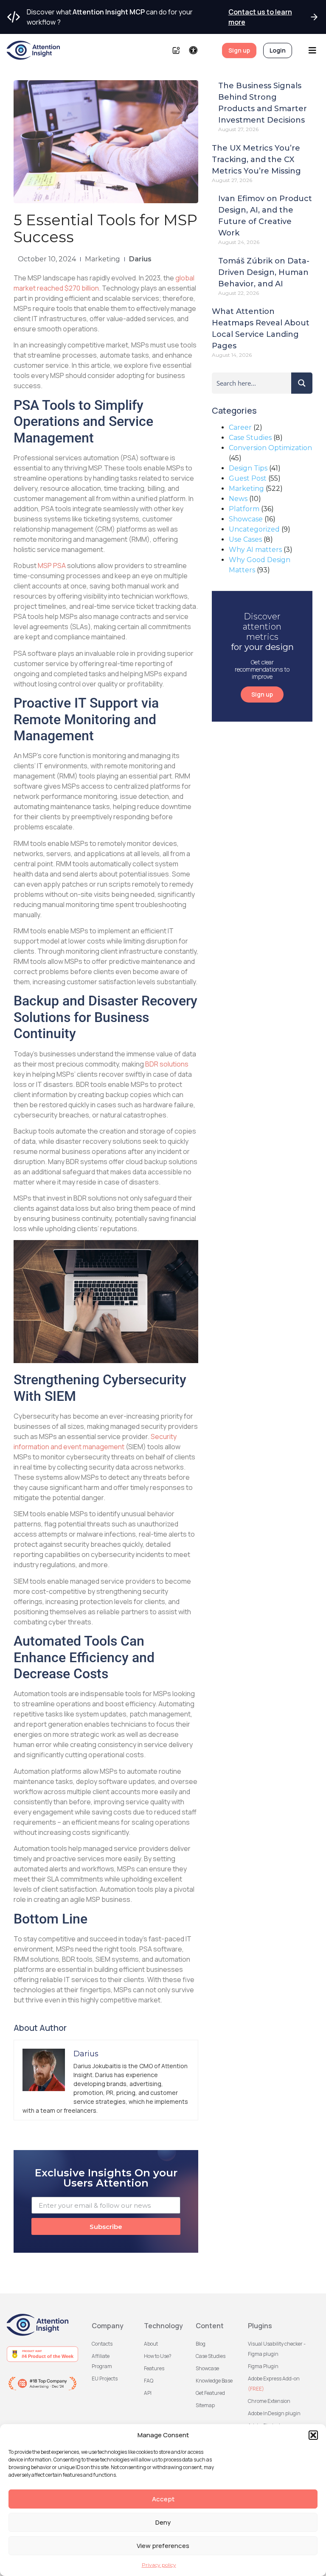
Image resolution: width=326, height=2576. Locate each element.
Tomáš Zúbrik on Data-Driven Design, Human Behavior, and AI (264, 272)
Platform (244, 509)
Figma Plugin (263, 2366)
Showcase (246, 519)
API (148, 2393)
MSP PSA (52, 566)
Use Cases (245, 539)
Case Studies (250, 438)
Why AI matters (255, 550)
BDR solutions (167, 1064)
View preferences (163, 2546)
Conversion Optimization (270, 448)
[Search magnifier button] (302, 383)
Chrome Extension (269, 2401)
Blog (201, 2344)
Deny (163, 2522)
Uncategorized (254, 529)
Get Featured (210, 2393)
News (238, 499)
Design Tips (248, 468)
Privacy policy (159, 2565)
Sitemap (205, 2405)
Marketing (103, 259)
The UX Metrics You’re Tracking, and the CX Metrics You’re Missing (256, 160)
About (151, 2344)
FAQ (149, 2381)
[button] (313, 2435)
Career (240, 427)
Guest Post (248, 478)
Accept (163, 2499)
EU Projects (105, 2379)
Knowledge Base (214, 2381)
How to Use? (158, 2356)
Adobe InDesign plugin (274, 2413)
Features (154, 2368)
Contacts (102, 2344)
